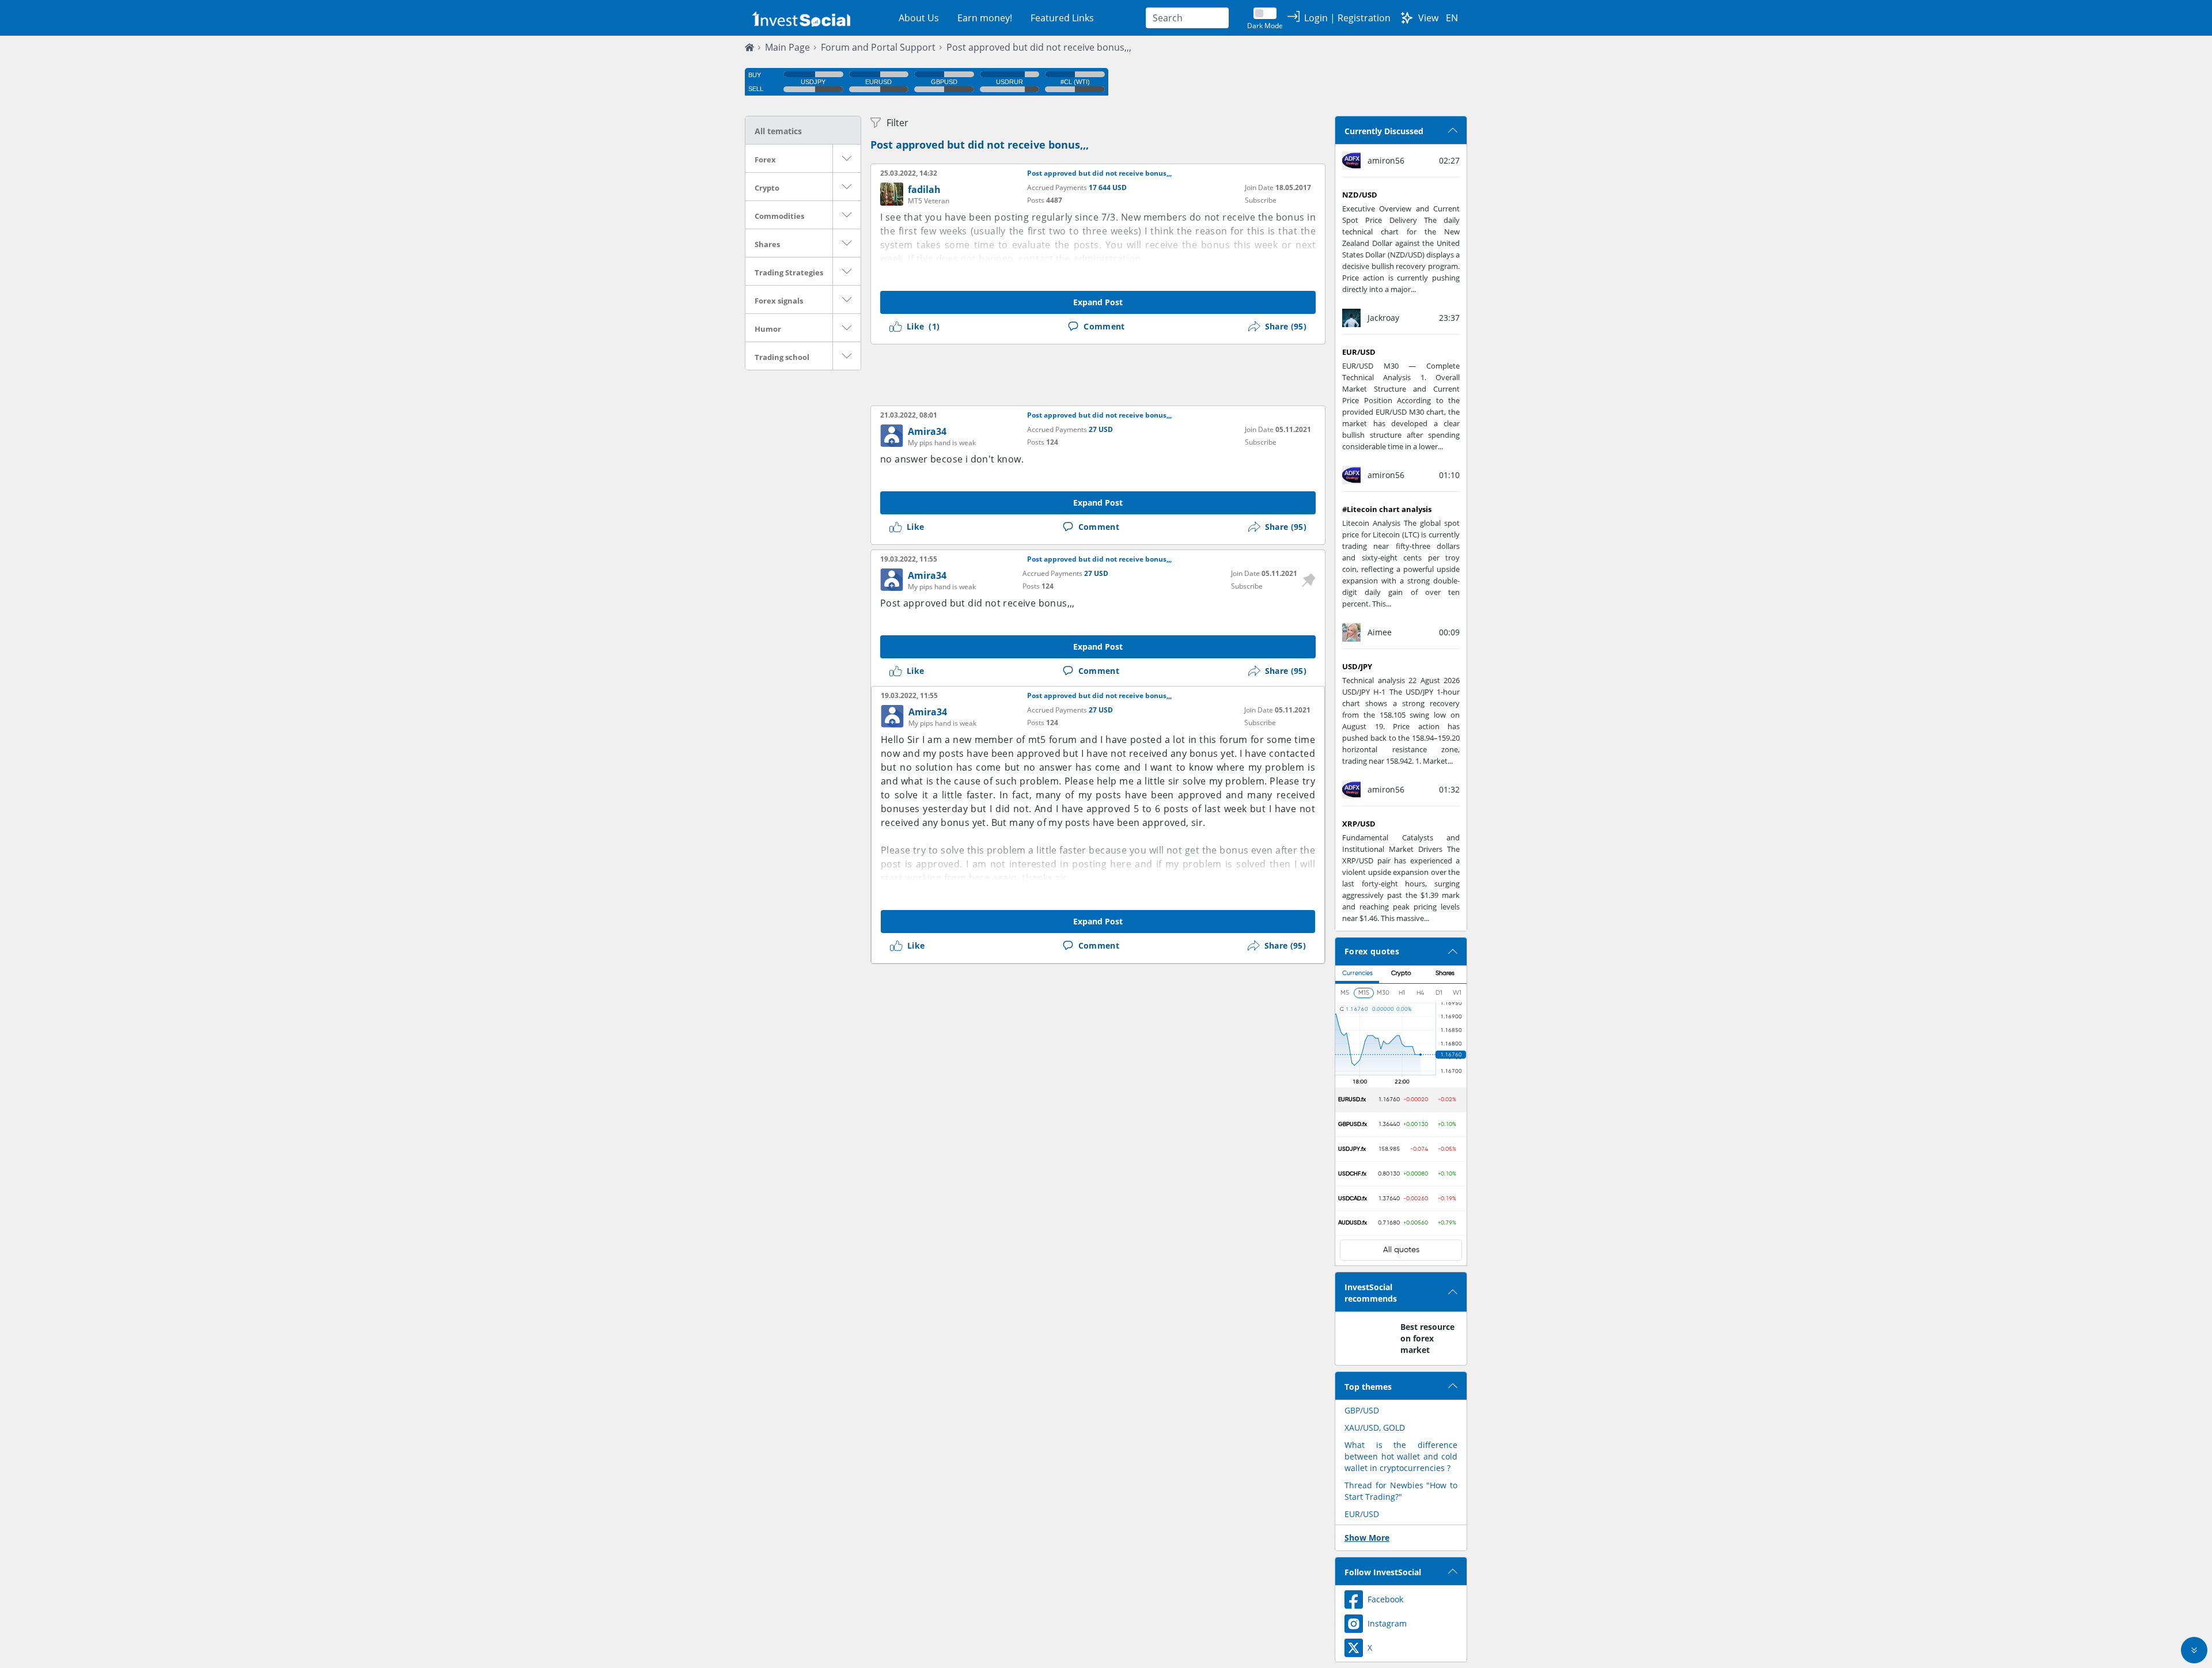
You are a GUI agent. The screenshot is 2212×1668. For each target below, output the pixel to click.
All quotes (1401, 1250)
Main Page (787, 47)
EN (1452, 18)
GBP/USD (1362, 1410)
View (1428, 18)
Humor (768, 329)
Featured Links (1062, 18)
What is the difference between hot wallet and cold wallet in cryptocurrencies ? (1401, 1456)
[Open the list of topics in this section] (847, 158)
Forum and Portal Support (878, 47)
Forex (765, 160)
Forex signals (779, 301)
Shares (767, 244)
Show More (1367, 1538)
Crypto (767, 188)
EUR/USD (1362, 1514)
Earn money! (985, 18)
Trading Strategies (789, 272)
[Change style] (1407, 18)
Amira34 (927, 431)
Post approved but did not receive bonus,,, (1039, 47)
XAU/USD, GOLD (1375, 1428)
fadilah (924, 189)
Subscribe (1261, 200)
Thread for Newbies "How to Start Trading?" (1401, 1491)
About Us (919, 18)
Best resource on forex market (1427, 1338)
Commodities (779, 216)
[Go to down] (2194, 1650)
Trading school (782, 357)
